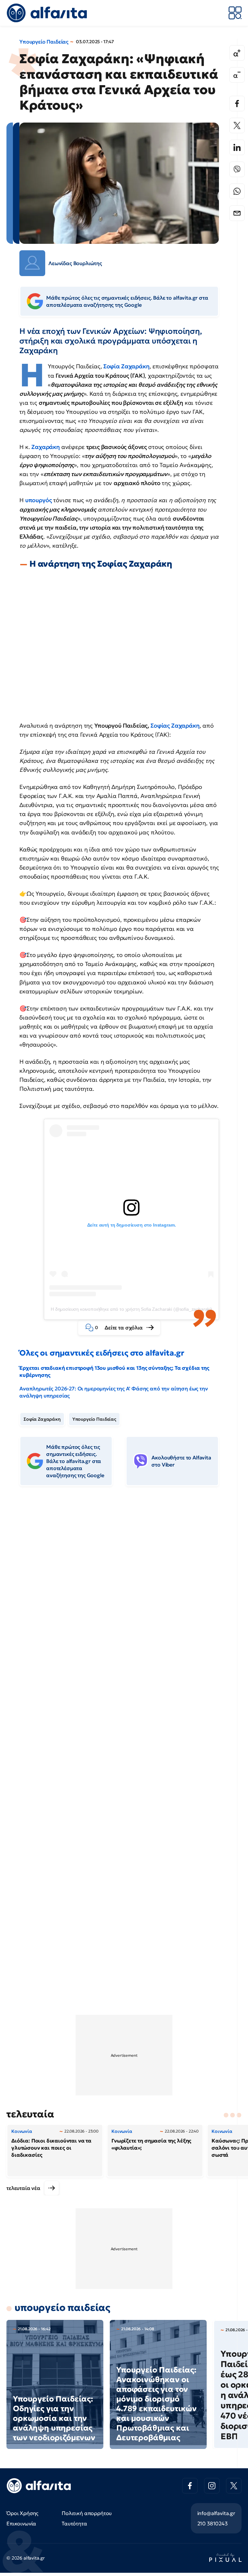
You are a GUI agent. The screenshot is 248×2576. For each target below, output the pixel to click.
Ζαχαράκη (46, 447)
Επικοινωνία (21, 2523)
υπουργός (39, 500)
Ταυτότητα (74, 2523)
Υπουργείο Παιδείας (44, 42)
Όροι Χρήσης (22, 2513)
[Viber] (237, 169)
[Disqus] (124, 1590)
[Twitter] (237, 125)
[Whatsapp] (237, 191)
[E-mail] (237, 213)
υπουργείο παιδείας (62, 2307)
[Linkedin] (237, 147)
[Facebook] (237, 104)
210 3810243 (212, 2523)
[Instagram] (212, 2486)
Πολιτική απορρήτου (87, 2513)
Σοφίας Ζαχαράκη (175, 726)
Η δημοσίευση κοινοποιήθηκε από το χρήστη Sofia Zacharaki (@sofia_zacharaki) (131, 1309)
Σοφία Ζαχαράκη (126, 366)
